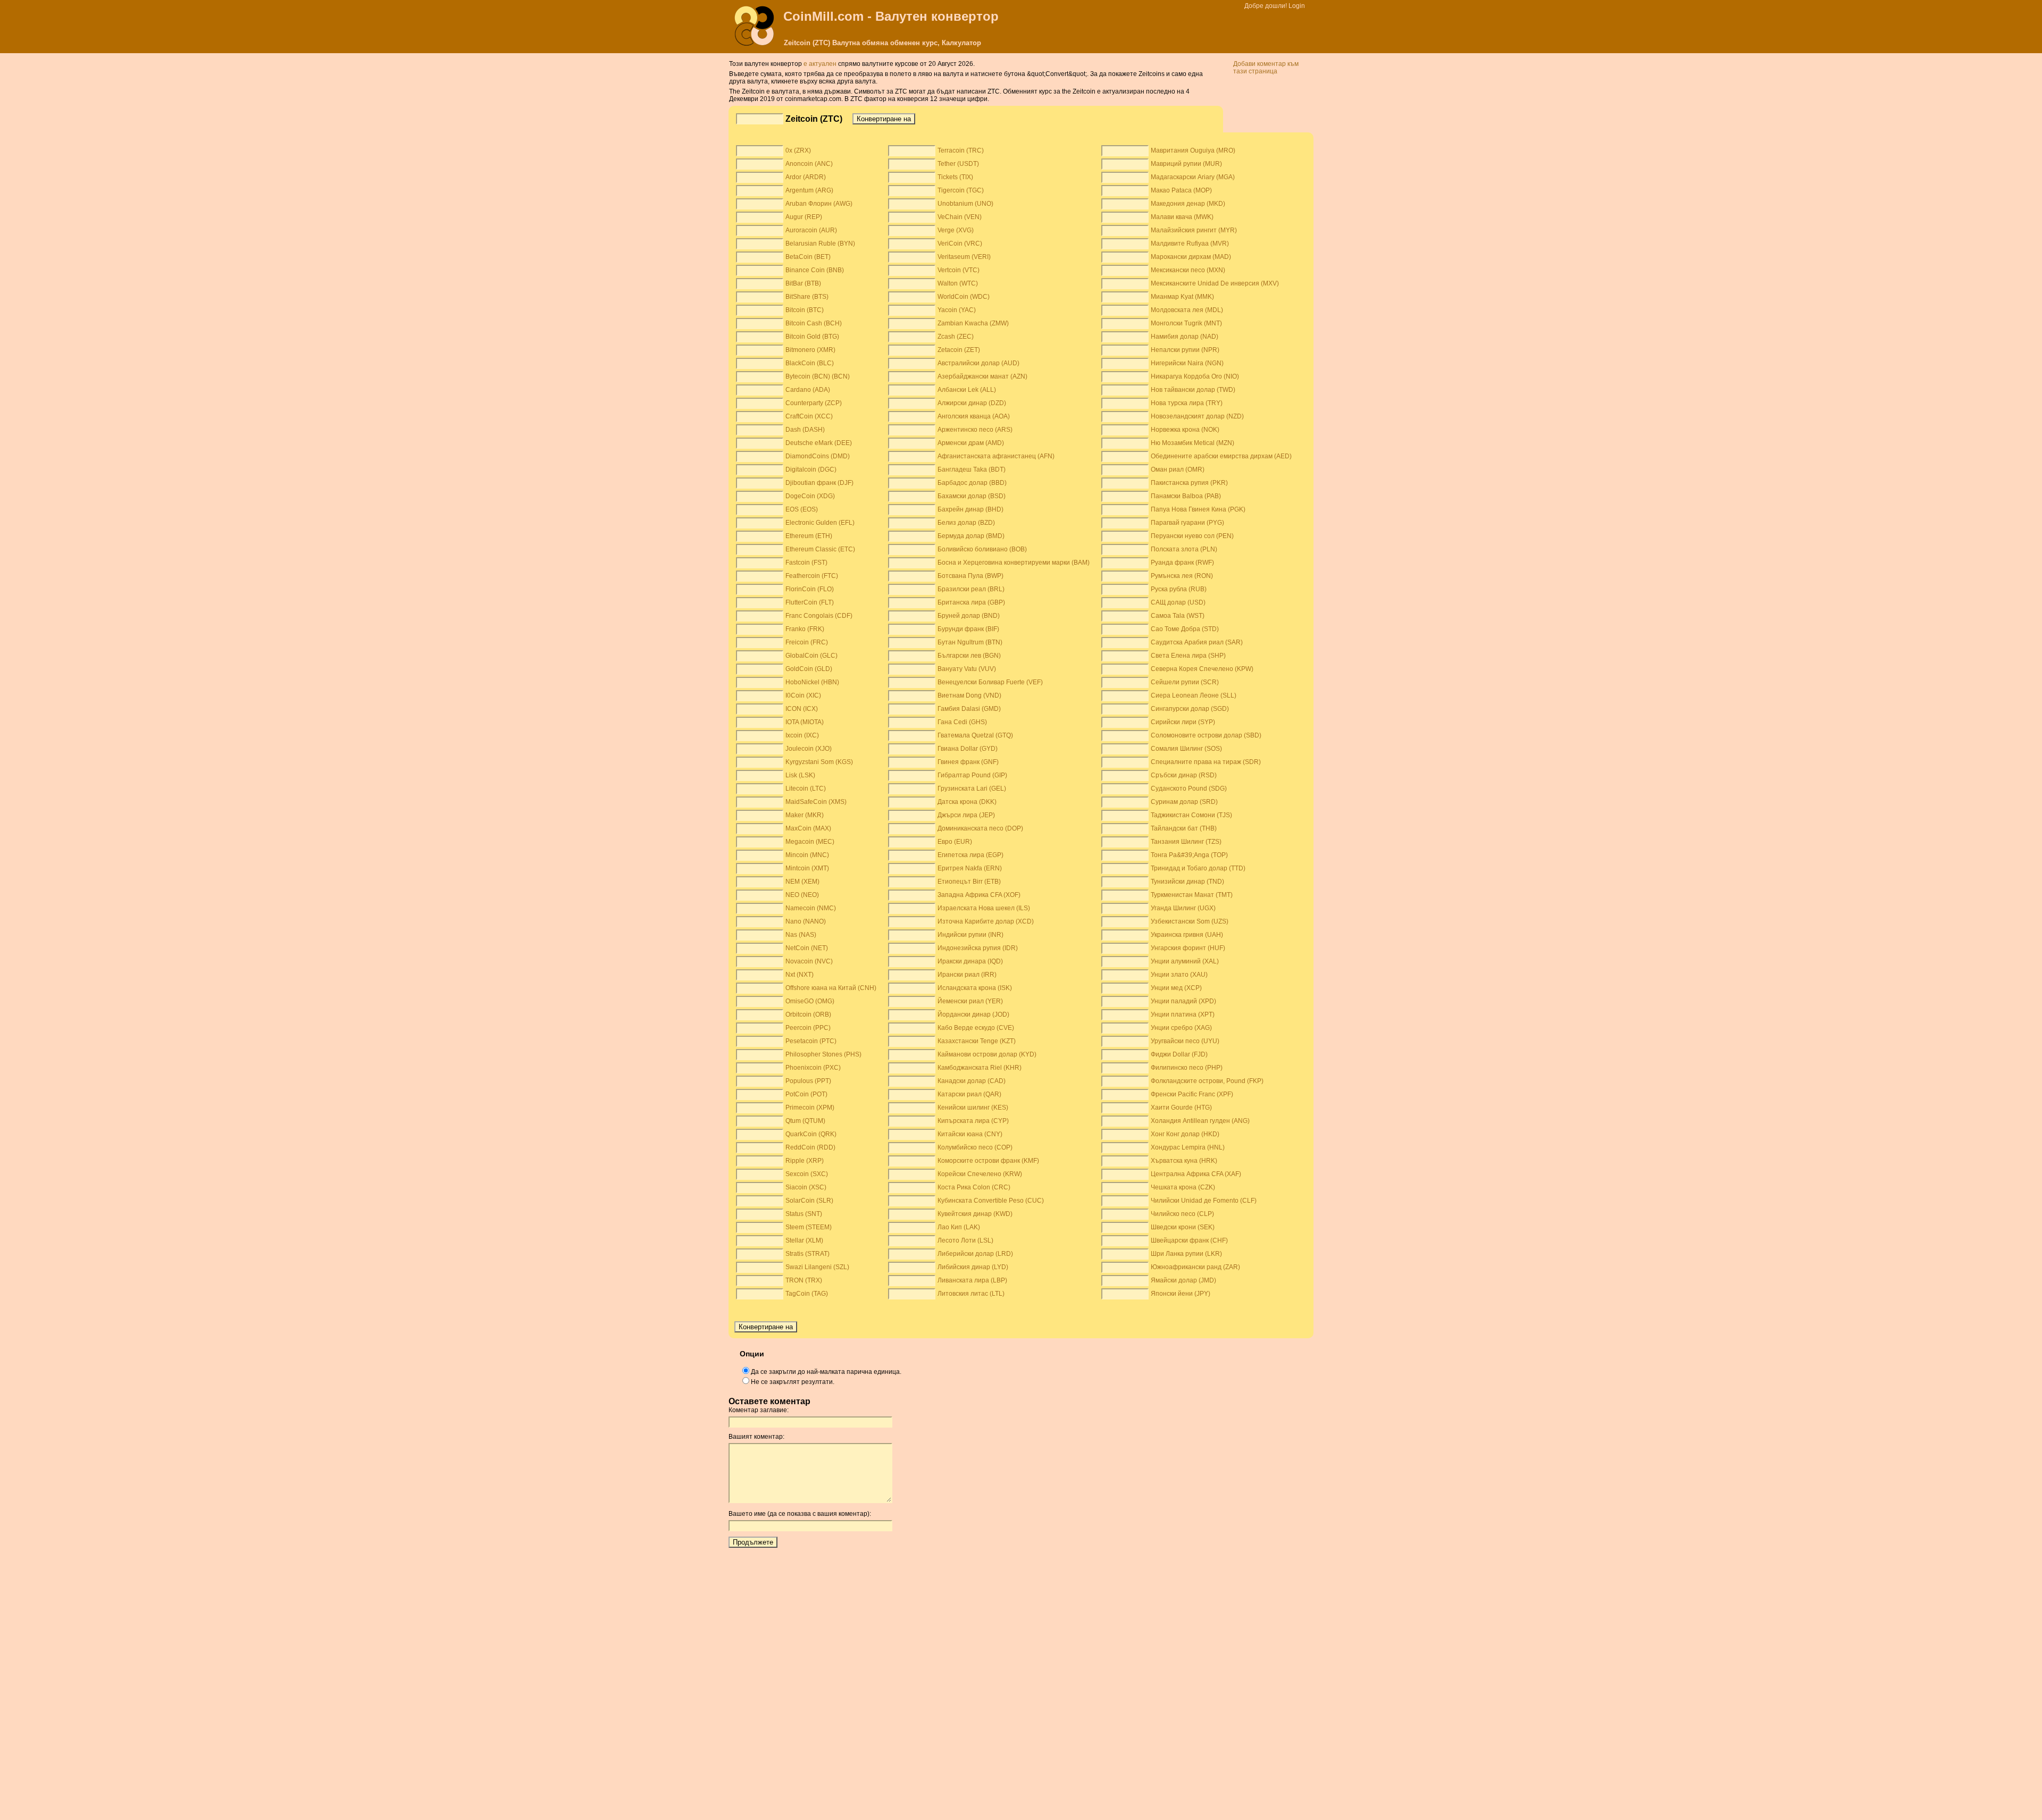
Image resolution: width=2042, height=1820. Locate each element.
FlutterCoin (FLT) (810, 602)
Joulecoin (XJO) (809, 749)
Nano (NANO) (806, 921)
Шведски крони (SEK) (1183, 1227)
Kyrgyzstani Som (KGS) (819, 762)
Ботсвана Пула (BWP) (970, 576)
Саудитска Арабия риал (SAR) (1197, 642)
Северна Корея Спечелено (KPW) (1202, 669)
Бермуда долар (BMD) (971, 536)
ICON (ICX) (802, 709)
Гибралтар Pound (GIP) (972, 775)
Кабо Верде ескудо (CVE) (976, 1028)
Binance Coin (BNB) (815, 270)
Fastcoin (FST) (806, 563)
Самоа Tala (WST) (1178, 616)
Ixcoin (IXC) (802, 735)
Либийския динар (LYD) (973, 1267)
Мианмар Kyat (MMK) (1182, 297)
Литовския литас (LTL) (971, 1294)
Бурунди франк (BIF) (968, 629)
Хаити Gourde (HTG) (1181, 1108)
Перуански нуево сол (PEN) (1192, 536)
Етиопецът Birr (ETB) (969, 882)
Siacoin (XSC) (806, 1187)
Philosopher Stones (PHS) (823, 1054)
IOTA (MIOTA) (805, 722)
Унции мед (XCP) (1176, 988)
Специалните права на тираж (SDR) (1206, 762)
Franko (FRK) (805, 629)
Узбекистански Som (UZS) (1190, 921)
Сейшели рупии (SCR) (1185, 682)
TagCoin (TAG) (807, 1294)
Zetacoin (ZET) (959, 350)
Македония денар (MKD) (1188, 204)
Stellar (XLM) (804, 1240)
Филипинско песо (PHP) (1187, 1068)
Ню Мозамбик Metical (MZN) (1192, 443)
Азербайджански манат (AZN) (982, 376)
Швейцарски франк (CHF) (1189, 1240)
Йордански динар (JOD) (973, 1014)
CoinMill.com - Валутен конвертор (891, 16)
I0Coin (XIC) (803, 695)
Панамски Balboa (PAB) (1186, 496)
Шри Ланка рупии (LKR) (1186, 1254)
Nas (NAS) (801, 935)
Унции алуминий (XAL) (1185, 961)
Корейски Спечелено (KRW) (980, 1174)
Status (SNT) (804, 1214)
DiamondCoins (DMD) (818, 456)
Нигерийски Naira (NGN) (1187, 363)
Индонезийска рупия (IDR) (978, 948)
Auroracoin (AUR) (811, 230)
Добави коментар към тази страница (1266, 68)
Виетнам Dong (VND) (969, 695)
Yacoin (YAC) (957, 310)
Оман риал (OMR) (1178, 469)
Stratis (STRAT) (807, 1254)
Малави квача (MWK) (1182, 217)
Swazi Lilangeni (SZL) (817, 1267)
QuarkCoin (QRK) (811, 1134)
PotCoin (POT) (806, 1094)
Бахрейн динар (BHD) (970, 509)
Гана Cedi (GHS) (962, 722)
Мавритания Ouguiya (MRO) (1193, 150)
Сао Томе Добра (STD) (1185, 629)
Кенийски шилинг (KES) (973, 1108)
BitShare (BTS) (807, 297)
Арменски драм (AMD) (971, 443)
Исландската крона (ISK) (975, 988)
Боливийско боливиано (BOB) (982, 549)
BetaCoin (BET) (808, 257)
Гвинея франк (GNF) (968, 762)
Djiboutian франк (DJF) (819, 483)
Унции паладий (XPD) (1183, 1001)
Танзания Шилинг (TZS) (1186, 842)
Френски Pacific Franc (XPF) (1192, 1094)
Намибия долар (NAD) (1185, 337)
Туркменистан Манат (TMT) (1192, 895)
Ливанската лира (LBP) (972, 1280)
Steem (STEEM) (809, 1227)
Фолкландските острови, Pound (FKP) (1207, 1081)
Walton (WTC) (958, 283)
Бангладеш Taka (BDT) (972, 469)
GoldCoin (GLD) (809, 669)
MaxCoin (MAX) (808, 828)
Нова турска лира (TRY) (1187, 403)
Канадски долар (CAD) (972, 1081)
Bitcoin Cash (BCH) (814, 323)
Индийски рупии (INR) (970, 935)
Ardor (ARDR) (806, 177)
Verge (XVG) (956, 230)
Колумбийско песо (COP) (975, 1147)
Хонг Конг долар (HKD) (1185, 1134)
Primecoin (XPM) (810, 1108)
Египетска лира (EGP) (970, 855)
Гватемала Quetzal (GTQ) (975, 735)
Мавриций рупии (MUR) (1186, 164)
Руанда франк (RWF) (1182, 563)
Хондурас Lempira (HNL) (1188, 1147)
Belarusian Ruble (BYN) (820, 244)
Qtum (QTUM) (805, 1121)
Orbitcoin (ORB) (808, 1014)
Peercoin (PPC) (808, 1028)
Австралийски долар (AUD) (978, 363)
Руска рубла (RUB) (1179, 589)
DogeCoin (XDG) (810, 496)
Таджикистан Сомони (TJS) (1191, 815)
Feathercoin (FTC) (812, 576)
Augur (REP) (804, 217)
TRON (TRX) (804, 1280)
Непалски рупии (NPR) (1185, 350)
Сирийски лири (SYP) (1183, 722)
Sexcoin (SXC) (807, 1174)
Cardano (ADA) (808, 390)
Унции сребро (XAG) (1181, 1028)
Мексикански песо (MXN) (1188, 270)
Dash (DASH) (805, 430)
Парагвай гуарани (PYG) (1187, 523)
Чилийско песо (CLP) (1182, 1214)
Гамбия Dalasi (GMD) (969, 709)
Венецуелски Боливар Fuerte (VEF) (990, 682)
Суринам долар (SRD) (1184, 802)
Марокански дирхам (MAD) (1191, 257)
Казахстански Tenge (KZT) (977, 1041)
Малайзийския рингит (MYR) (1194, 230)
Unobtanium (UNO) (965, 204)
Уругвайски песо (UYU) (1185, 1041)
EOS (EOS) (802, 509)
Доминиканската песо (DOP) (980, 828)
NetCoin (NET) (807, 948)
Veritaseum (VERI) (964, 257)
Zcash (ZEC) (956, 337)
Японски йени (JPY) (1181, 1294)
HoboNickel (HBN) (812, 682)
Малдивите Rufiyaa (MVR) (1190, 244)
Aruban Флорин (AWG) (819, 204)
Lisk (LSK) (800, 775)
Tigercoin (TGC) (961, 190)
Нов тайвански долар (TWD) (1193, 390)
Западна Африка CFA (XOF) (979, 895)
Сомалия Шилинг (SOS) (1186, 749)
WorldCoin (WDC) (964, 297)
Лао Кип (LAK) (959, 1227)
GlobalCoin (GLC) (811, 656)
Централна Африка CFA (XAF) (1196, 1174)
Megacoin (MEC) (810, 842)
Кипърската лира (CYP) (973, 1121)
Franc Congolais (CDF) (819, 616)
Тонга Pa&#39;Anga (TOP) (1189, 855)
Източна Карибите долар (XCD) (986, 921)
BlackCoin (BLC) (810, 363)
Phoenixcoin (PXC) (813, 1068)
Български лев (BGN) (969, 656)
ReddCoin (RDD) (810, 1147)
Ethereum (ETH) (809, 536)
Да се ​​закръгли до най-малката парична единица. (826, 1372)
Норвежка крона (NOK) (1185, 430)
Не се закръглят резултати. (793, 1382)
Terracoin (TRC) (961, 150)
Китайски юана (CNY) (970, 1134)
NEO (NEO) (802, 895)
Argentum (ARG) (809, 190)
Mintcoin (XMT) (807, 868)
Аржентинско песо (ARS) (975, 430)
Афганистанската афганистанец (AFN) (996, 456)
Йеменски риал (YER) (970, 1001)
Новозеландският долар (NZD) (1197, 416)
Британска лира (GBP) (971, 602)
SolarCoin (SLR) (809, 1201)
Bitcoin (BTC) (805, 310)
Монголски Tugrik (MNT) (1186, 323)
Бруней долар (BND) (969, 616)
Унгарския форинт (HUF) (1188, 948)
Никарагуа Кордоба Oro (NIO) (1195, 376)
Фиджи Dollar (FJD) (1179, 1054)
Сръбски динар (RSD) (1184, 775)
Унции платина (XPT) (1183, 1014)
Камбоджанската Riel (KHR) (980, 1068)
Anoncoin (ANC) (809, 164)
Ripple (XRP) (805, 1161)
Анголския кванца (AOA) (974, 416)
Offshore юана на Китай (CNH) (831, 988)
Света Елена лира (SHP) (1188, 656)
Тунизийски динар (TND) (1187, 882)
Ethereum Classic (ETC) (820, 549)
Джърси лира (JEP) (966, 815)
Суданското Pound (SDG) (1189, 789)
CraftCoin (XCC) (809, 416)
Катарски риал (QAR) (969, 1094)
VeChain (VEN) (960, 217)
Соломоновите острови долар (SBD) (1206, 735)
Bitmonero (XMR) (810, 350)
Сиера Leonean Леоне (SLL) (1194, 695)
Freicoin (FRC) (807, 642)
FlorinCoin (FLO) (810, 589)
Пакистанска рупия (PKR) (1189, 483)
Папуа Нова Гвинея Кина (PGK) (1198, 509)
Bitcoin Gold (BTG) (812, 337)
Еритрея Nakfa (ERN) (970, 868)
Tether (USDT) (958, 164)
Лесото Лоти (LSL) (965, 1240)
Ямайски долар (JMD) (1183, 1280)
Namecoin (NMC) (811, 908)
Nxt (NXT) (800, 975)
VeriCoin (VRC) (960, 244)
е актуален (821, 64)
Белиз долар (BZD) (966, 523)
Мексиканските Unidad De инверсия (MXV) (1215, 283)
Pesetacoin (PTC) (811, 1041)
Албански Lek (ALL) (967, 390)
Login (1297, 6)
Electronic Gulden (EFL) (820, 523)
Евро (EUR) (955, 842)
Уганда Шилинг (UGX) (1183, 908)
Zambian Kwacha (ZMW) (973, 323)
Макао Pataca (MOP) (1181, 190)
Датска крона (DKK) (967, 802)
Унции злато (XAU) (1179, 975)
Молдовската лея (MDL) (1187, 310)
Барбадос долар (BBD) (972, 483)
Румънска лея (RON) (1182, 576)
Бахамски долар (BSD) (972, 496)
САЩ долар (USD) (1178, 602)
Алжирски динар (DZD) (972, 403)
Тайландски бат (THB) (1184, 828)
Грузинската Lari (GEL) (972, 789)
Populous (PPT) (808, 1081)
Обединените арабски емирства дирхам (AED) (1221, 456)
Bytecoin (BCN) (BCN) (818, 376)
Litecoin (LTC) (806, 789)
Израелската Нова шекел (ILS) (984, 908)
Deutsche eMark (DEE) (819, 443)
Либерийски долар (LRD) (975, 1254)
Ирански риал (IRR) (967, 975)
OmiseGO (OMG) (810, 1001)
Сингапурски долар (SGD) (1190, 709)
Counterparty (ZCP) (814, 403)
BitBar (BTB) (803, 283)
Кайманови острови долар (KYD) (987, 1054)
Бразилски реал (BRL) (971, 589)
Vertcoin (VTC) (959, 270)
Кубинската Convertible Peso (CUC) (991, 1201)
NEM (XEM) (802, 882)
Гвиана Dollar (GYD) (968, 749)
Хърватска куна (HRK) (1184, 1161)
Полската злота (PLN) (1184, 549)
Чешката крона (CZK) (1183, 1187)
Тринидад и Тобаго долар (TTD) (1198, 868)
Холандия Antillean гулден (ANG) (1200, 1121)
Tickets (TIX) (955, 177)
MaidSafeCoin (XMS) (816, 802)
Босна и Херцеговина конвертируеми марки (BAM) (1014, 563)
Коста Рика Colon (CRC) (974, 1187)
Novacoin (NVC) (809, 961)
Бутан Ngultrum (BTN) (970, 642)
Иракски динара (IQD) (970, 961)
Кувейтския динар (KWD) (975, 1214)
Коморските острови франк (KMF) (988, 1161)
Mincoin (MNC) (807, 855)
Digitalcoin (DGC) (811, 469)
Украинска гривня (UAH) (1187, 935)
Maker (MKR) (805, 815)
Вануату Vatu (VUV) (967, 669)
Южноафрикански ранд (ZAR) (1195, 1267)
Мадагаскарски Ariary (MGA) (1193, 177)
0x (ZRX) (798, 150)
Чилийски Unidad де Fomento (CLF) (1204, 1201)
